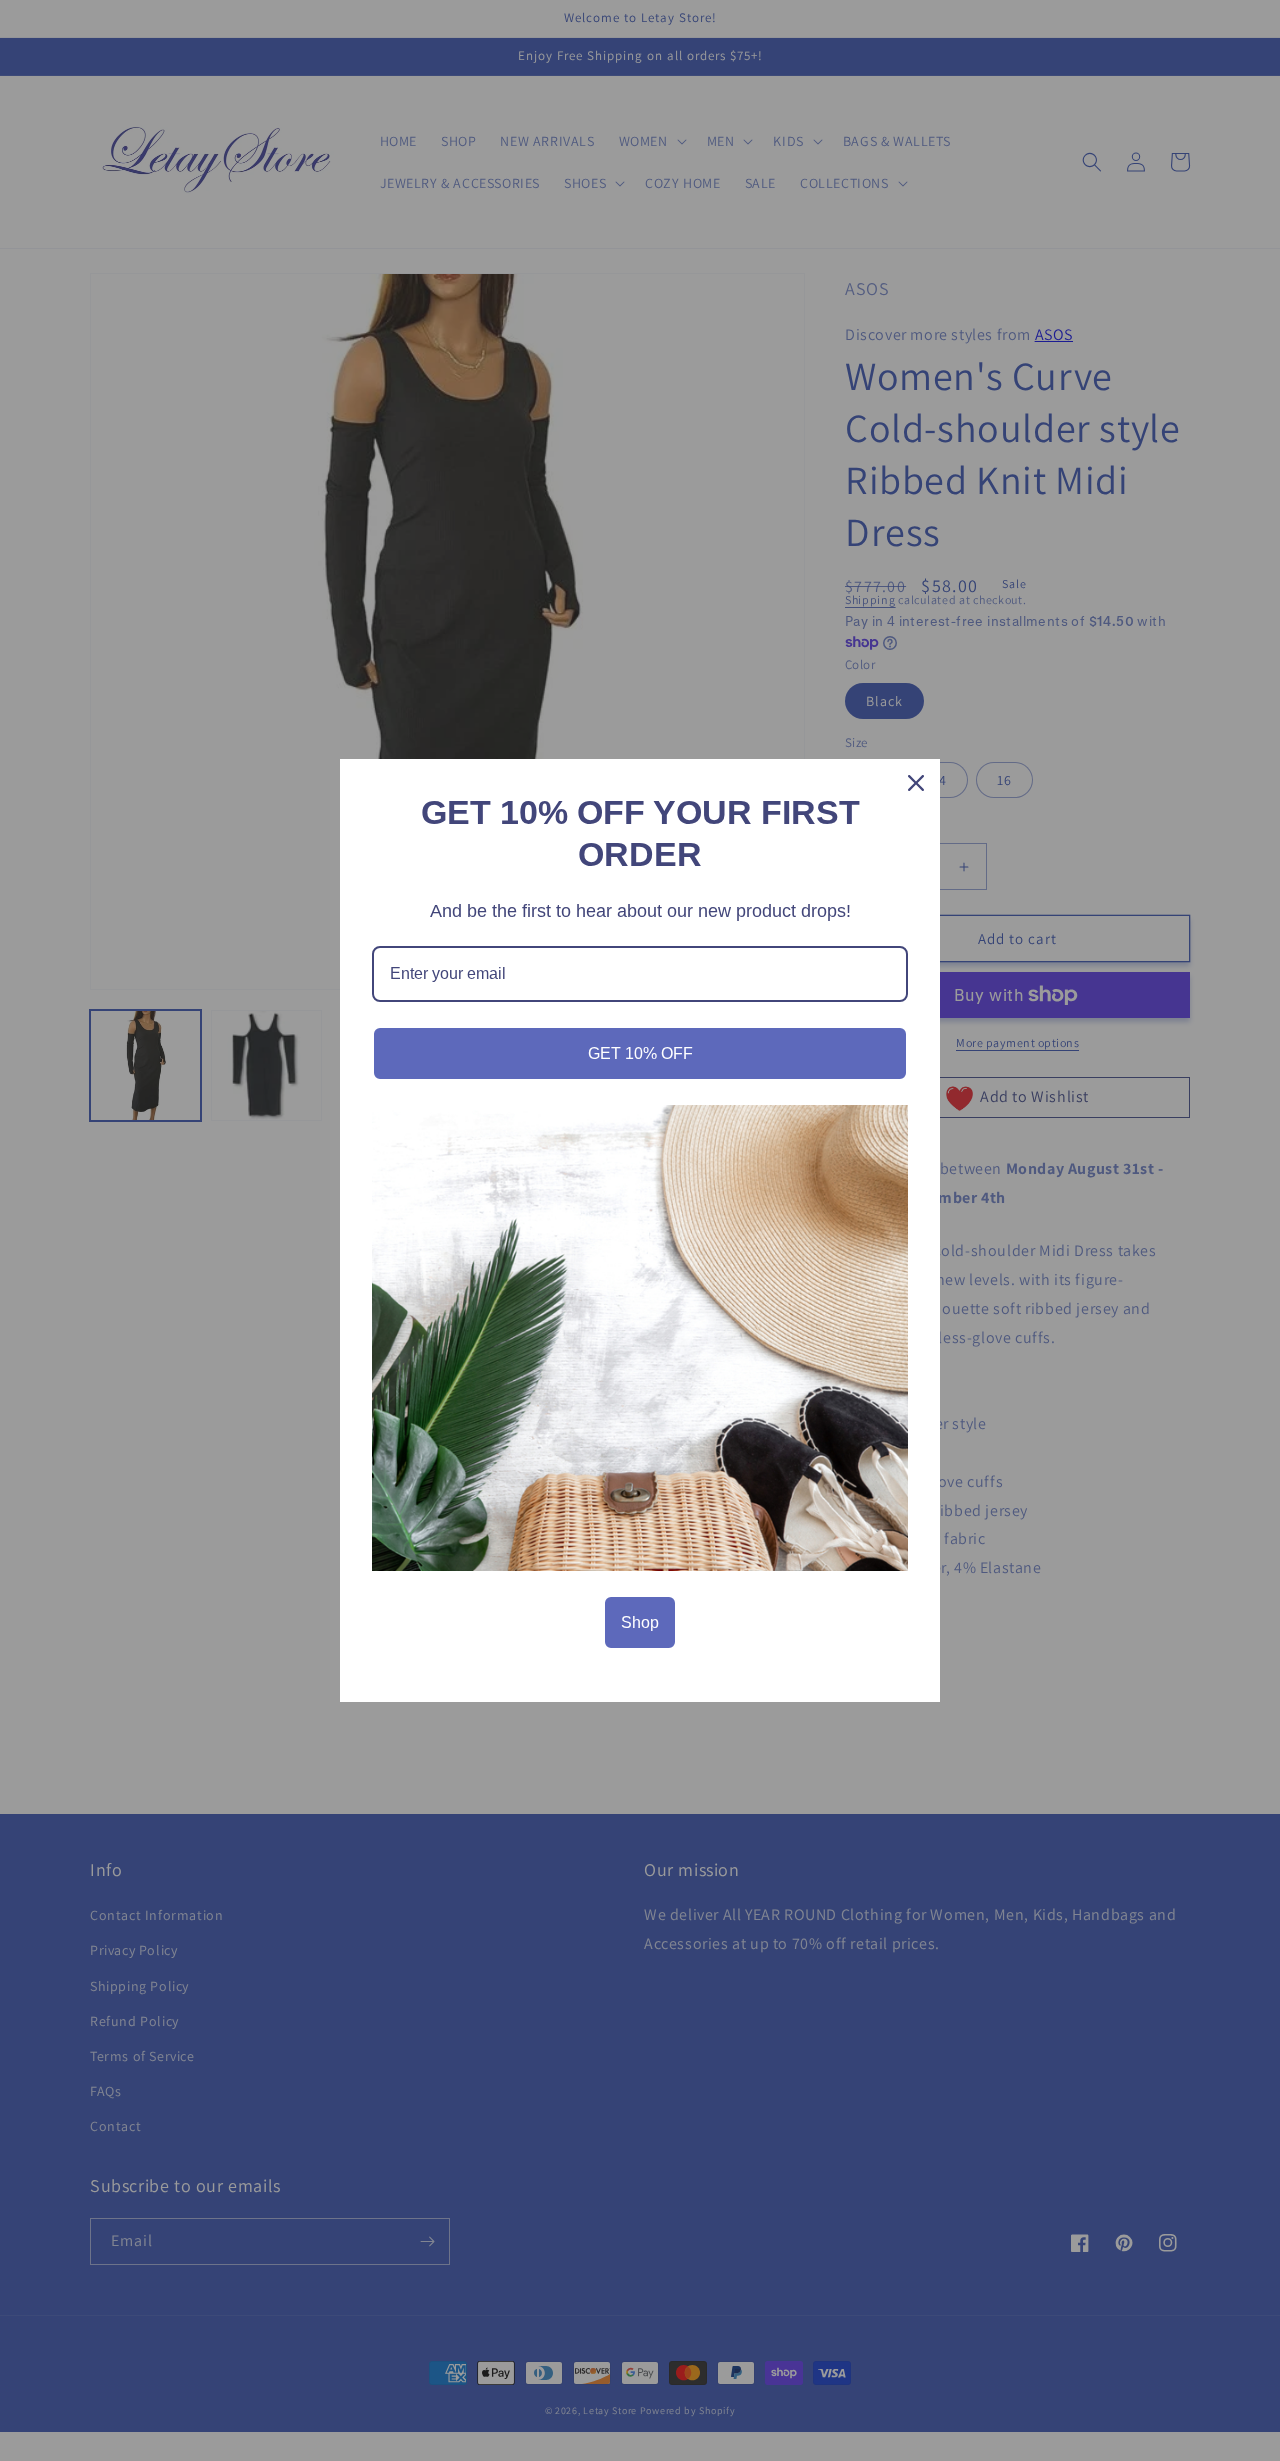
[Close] (916, 783)
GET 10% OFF (640, 1053)
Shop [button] (640, 1622)
